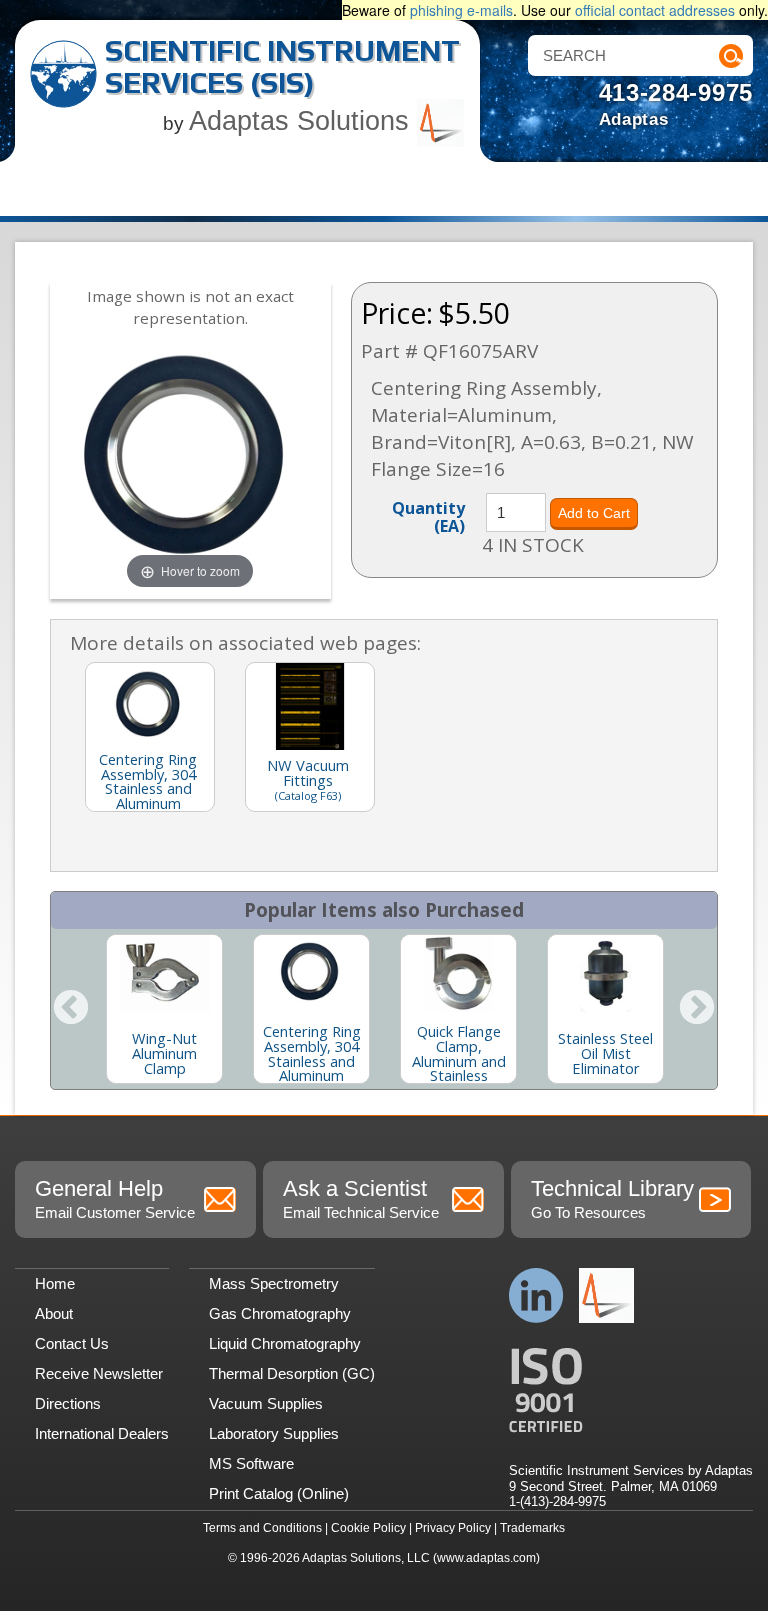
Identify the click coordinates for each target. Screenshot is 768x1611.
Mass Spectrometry (274, 1283)
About (54, 1313)
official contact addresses (655, 10)
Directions (68, 1403)
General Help (115, 1198)
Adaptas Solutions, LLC (366, 1558)
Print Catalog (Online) (279, 1493)
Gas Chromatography (280, 1313)
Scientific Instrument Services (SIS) (282, 66)
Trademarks (532, 1528)
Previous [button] (71, 1009)
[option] (164, 1009)
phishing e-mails (461, 10)
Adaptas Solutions (303, 121)
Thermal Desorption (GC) (292, 1373)
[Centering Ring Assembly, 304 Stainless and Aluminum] (311, 973)
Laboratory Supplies (274, 1433)
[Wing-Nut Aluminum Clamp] (164, 973)
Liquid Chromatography (285, 1343)
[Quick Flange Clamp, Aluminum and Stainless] (458, 973)
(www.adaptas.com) (486, 1558)
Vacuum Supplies (266, 1403)
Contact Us (72, 1343)
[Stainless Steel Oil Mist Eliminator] (605, 973)
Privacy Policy (453, 1528)
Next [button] (697, 1009)
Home (55, 1283)
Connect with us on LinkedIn (536, 1295)
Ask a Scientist (361, 1198)
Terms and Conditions (262, 1528)
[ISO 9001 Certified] (631, 1390)
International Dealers (102, 1433)
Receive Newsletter (99, 1373)
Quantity (428, 516)
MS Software (251, 1463)
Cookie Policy (368, 1528)
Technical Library (612, 1198)
